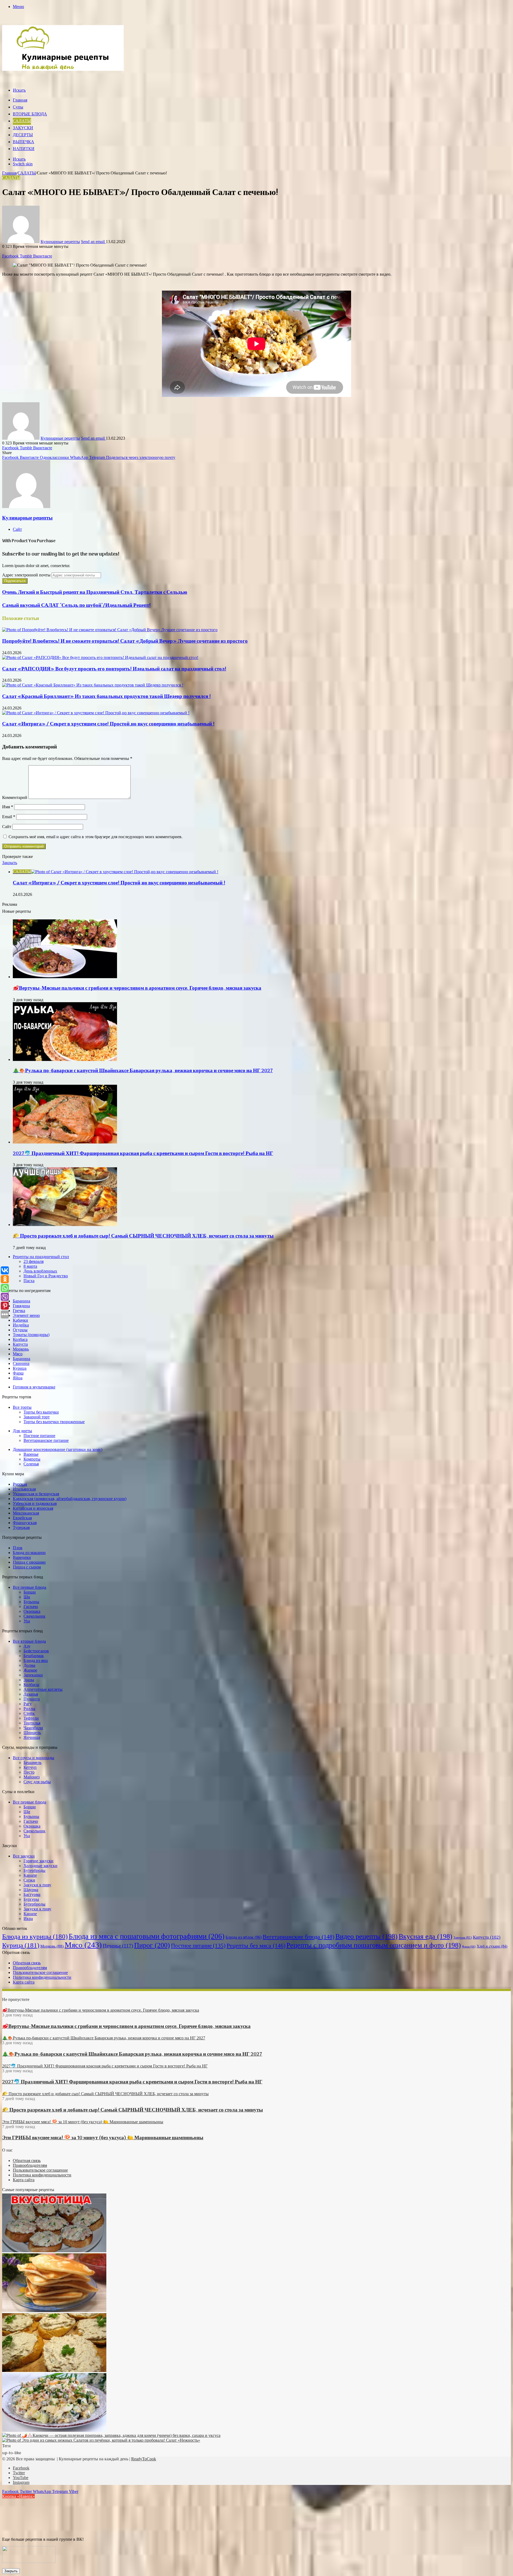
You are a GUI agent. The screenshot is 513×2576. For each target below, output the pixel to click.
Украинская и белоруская (36, 1494)
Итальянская (24, 1489)
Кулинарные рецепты (60, 242)
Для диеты (22, 1431)
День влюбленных (40, 1271)
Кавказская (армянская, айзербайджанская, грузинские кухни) (70, 1499)
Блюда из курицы (35, 1936)
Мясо (18, 1354)
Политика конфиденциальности (42, 1977)
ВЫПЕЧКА (24, 142)
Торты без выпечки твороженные (54, 1422)
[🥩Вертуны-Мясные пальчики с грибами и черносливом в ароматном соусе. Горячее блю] (65, 977)
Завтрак (463, 1937)
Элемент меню (26, 1315)
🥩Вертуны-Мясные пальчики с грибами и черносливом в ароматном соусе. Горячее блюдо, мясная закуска (137, 988)
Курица (20, 1368)
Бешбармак (34, 1656)
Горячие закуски (38, 1861)
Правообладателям (30, 1968)
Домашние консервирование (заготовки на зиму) (58, 1449)
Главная (20, 100)
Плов (18, 1548)
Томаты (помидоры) (31, 1335)
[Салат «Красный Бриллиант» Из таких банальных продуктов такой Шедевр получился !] (93, 685)
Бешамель (32, 1763)
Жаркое (30, 1670)
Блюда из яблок (244, 1937)
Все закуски (24, 1856)
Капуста (20, 1344)
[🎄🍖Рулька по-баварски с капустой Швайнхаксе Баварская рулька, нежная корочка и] (65, 1059)
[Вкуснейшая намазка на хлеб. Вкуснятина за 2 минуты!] (54, 2370)
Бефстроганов (36, 1651)
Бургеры (31, 1899)
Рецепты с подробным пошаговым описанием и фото (374, 1945)
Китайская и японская (33, 1508)
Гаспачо (31, 1607)
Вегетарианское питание (46, 1440)
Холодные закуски (40, 1866)
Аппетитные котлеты (43, 1689)
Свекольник (34, 1616)
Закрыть (11, 2571)
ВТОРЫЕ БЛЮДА (30, 114)
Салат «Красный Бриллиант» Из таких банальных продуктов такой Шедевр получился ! (106, 697)
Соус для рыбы (37, 1782)
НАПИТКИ (24, 149)
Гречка (19, 1311)
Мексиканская (26, 1513)
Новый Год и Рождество (46, 1276)
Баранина (22, 1301)
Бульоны (31, 1602)
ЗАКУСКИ (23, 128)
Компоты (32, 1459)
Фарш (18, 1373)
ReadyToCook (144, 2459)
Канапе (30, 1875)
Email (9, 817)
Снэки (29, 1880)
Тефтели (31, 1718)
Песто (29, 1772)
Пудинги (32, 1699)
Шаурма (31, 1890)
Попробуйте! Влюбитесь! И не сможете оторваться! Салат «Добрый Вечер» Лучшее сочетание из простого (125, 641)
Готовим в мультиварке (34, 1387)
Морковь (21, 1349)
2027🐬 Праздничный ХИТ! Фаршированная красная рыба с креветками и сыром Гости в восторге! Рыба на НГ (143, 1154)
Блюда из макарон (29, 1553)
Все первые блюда (30, 1587)
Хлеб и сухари (492, 1946)
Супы (18, 107)
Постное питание (39, 1436)
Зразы (29, 1680)
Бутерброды (34, 1870)
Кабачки (20, 1320)
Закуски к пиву (37, 1885)
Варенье (31, 1454)
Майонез (32, 1777)
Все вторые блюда (29, 1641)
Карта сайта (24, 1982)
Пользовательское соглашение (40, 1972)
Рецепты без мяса (256, 1945)
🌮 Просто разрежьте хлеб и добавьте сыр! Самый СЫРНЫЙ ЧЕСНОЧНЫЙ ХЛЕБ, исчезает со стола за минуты (143, 1236)
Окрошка (32, 1611)
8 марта (30, 1266)
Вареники (22, 1557)
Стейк (29, 1713)
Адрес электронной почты (26, 575)
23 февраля (34, 1261)
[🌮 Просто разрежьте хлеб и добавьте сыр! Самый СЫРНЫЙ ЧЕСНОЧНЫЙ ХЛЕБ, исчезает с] (65, 1225)
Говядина (21, 1306)
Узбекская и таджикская (35, 1503)
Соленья (31, 1464)
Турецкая (21, 1527)
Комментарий (15, 797)
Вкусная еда (425, 1936)
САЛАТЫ (22, 121)
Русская (20, 1484)
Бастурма (32, 1894)
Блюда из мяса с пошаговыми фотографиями (147, 1936)
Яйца (18, 1378)
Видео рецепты (366, 1936)
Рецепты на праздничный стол (41, 1257)
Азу (27, 1646)
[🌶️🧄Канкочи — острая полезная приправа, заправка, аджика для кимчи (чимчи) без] (111, 2435)
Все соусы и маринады (34, 1758)
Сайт (7, 827)
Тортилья (32, 1723)
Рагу (28, 1704)
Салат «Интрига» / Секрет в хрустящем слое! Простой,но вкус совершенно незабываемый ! (108, 724)
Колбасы (31, 1685)
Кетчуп (30, 1767)
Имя (8, 807)
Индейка (21, 1325)
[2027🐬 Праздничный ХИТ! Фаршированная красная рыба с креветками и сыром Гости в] (65, 1142)
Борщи (30, 1592)
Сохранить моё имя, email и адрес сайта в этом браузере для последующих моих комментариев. (96, 837)
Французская (25, 1523)
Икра (28, 1919)
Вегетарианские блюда (298, 1937)
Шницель (32, 1733)
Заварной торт (37, 1417)
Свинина (21, 1363)
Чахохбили (33, 1728)
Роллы (29, 1709)
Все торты (22, 1407)
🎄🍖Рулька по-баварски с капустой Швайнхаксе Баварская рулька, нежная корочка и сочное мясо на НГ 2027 (143, 1071)
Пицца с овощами (29, 1562)
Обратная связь (27, 1963)
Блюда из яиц (36, 1660)
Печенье (118, 1946)
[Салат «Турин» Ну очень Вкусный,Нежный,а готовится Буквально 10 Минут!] (54, 2430)
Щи (27, 1597)
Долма (29, 1665)
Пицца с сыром (27, 1567)
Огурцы (20, 1330)
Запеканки (33, 1675)
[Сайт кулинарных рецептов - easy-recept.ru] (63, 69)
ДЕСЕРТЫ (23, 135)
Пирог (152, 1945)
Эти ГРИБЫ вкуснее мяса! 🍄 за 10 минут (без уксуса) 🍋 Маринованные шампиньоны (103, 2138)
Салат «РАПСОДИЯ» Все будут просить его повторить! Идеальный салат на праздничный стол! (114, 669)
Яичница (32, 1737)
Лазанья (31, 1694)
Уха (27, 1621)
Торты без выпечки (41, 1412)
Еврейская (22, 1518)
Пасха (29, 1281)
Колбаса (20, 1339)
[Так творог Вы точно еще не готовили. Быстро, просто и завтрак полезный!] (54, 2311)
